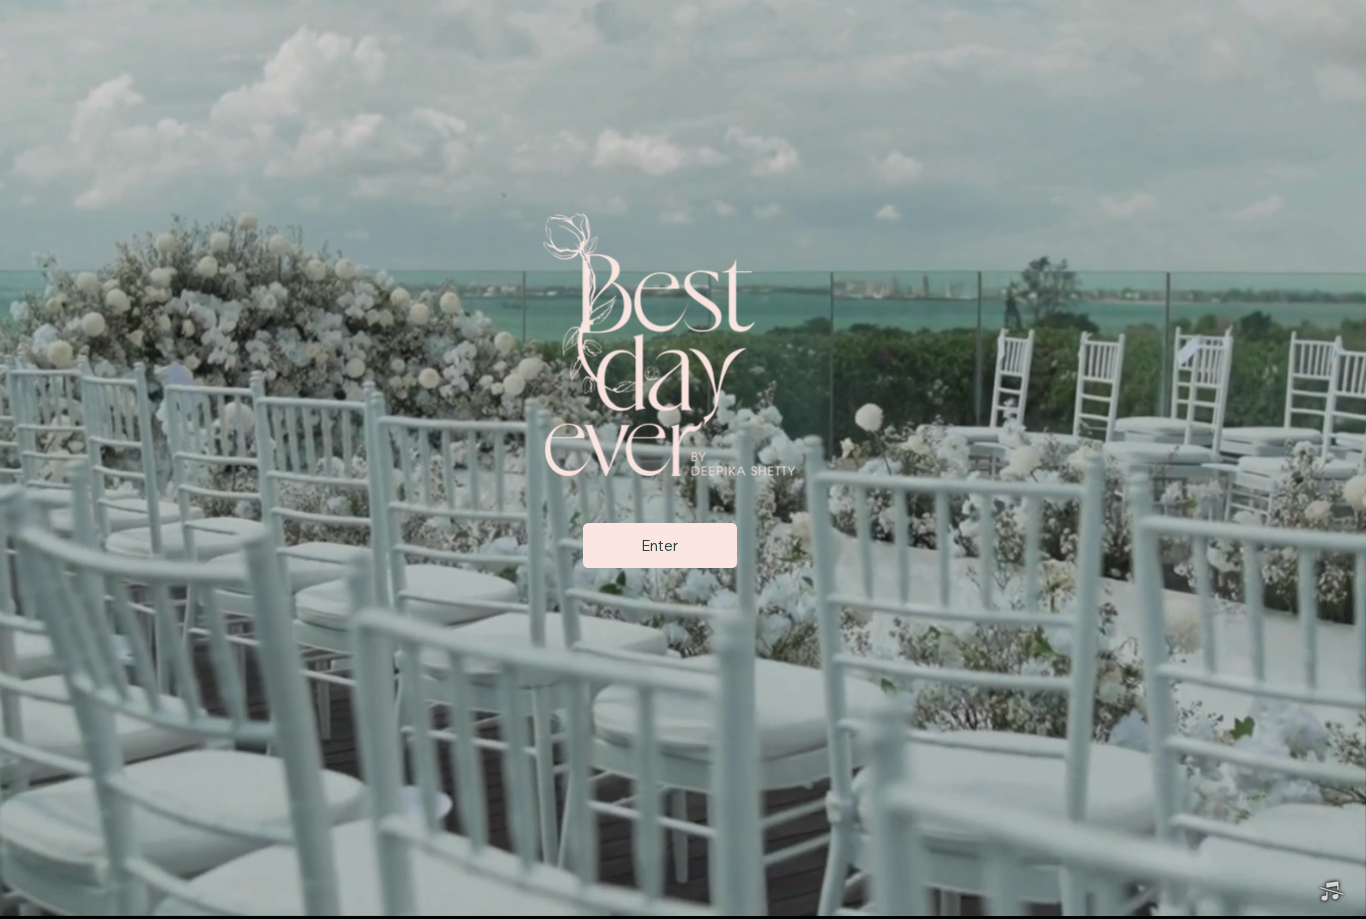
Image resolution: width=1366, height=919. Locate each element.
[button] (1331, 892)
